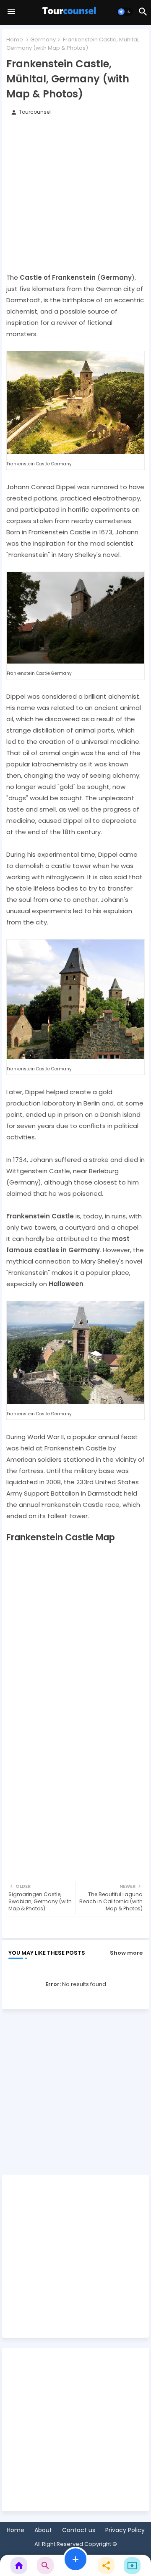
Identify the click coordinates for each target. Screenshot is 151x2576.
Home (15, 40)
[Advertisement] (75, 197)
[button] (125, 12)
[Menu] (11, 12)
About (43, 2530)
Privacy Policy (125, 2530)
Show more (126, 1953)
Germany (43, 40)
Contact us (79, 2530)
